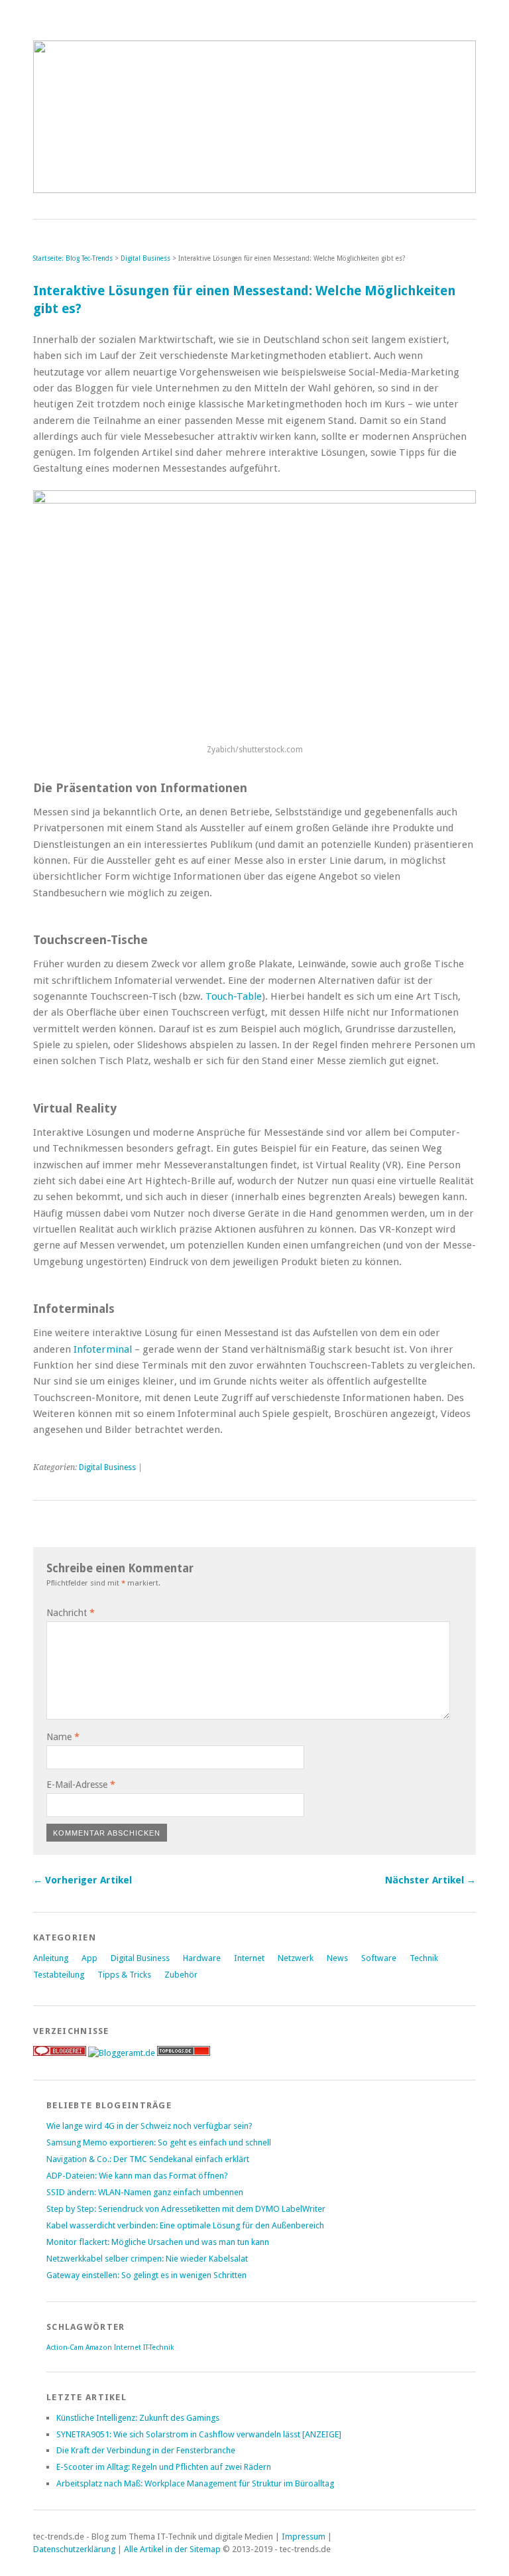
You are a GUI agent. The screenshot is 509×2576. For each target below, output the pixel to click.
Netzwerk (296, 1958)
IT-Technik (158, 2347)
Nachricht (71, 1613)
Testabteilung (59, 1975)
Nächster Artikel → (430, 1880)
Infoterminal (103, 1349)
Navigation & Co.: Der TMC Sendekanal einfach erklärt (148, 2159)
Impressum (304, 2537)
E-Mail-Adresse (81, 1785)
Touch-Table (234, 996)
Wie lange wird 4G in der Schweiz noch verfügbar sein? (149, 2126)
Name (63, 1737)
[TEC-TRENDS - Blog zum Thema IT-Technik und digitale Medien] (254, 189)
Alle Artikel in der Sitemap (172, 2549)
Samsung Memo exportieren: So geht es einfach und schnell (159, 2142)
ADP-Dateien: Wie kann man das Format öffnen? (137, 2176)
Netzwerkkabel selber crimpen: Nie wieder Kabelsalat (147, 2259)
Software (379, 1958)
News (337, 1958)
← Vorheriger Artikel (83, 1880)
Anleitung (51, 1958)
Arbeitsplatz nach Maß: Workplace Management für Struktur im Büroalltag (195, 2483)
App (89, 1958)
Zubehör (181, 1975)
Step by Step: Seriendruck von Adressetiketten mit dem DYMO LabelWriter (186, 2209)
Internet (249, 1958)
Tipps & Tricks (124, 1975)
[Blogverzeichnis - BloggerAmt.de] (122, 2053)
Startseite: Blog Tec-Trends (73, 258)
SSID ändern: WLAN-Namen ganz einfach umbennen (145, 2192)
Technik (424, 1958)
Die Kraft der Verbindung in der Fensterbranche (146, 2450)
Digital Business (145, 258)
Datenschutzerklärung (74, 2549)
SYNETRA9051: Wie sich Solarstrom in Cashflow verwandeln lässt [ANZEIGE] (199, 2434)
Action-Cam (65, 2347)
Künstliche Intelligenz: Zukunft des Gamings (138, 2418)
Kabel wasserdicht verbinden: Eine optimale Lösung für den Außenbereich (185, 2225)
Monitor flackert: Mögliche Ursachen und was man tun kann (158, 2242)
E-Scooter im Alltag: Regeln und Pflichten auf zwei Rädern (164, 2467)
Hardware (202, 1958)
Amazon (99, 2347)
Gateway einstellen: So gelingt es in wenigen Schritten (146, 2275)
